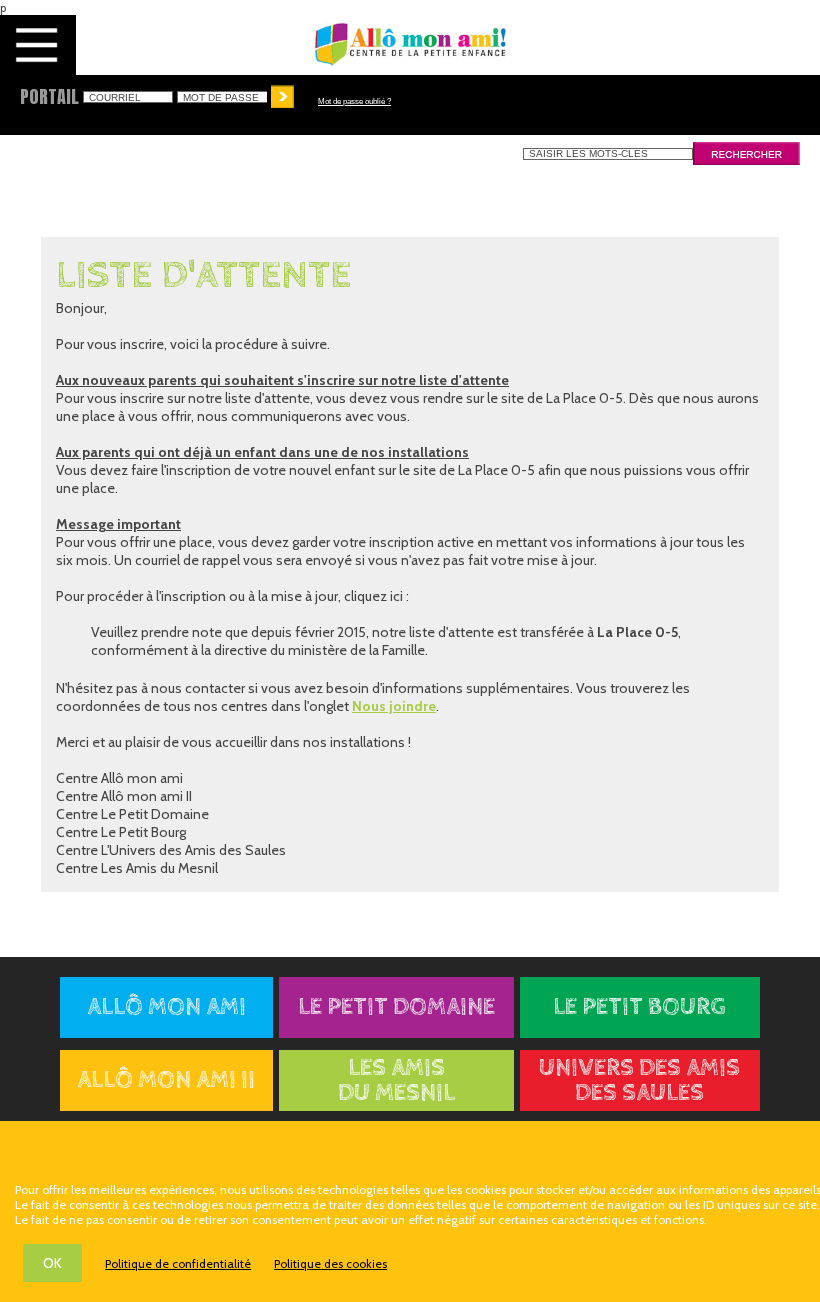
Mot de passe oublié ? (354, 101)
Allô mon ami (166, 1007)
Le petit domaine (396, 1007)
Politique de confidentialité (178, 1263)
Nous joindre (394, 706)
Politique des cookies (330, 1263)
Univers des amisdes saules (639, 1081)
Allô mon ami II (166, 1080)
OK (52, 1263)
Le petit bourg (639, 1007)
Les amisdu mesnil (396, 1081)
